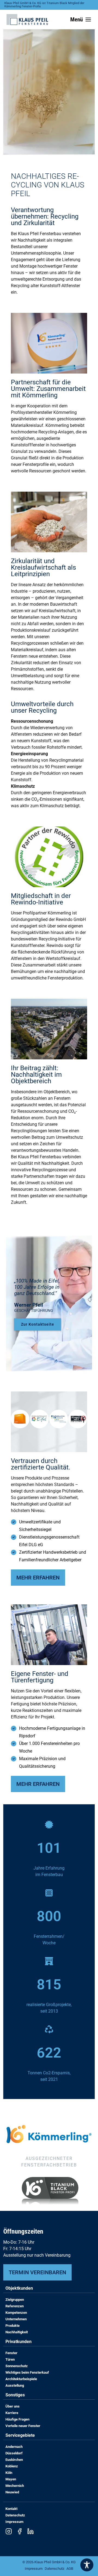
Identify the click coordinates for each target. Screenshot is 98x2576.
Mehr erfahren (38, 1578)
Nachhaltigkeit (17, 2332)
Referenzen (15, 2306)
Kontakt (11, 2509)
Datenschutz (15, 2515)
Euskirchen (14, 2460)
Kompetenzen (16, 2313)
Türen (10, 2359)
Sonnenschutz (17, 2366)
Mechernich (15, 2486)
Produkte (13, 2326)
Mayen (11, 2479)
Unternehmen (16, 2319)
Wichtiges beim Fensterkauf (27, 2372)
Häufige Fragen (17, 2419)
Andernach (14, 2447)
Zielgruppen (15, 2300)
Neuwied (12, 2492)
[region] (49, 82)
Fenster (11, 2353)
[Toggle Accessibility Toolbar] (87, 2565)
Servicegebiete (20, 2436)
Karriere (12, 2413)
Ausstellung (15, 2385)
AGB (70, 2569)
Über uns (13, 2406)
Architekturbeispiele (21, 2379)
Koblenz (12, 2466)
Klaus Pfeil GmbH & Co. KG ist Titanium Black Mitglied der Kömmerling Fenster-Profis (44, 5)
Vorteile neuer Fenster (23, 2426)
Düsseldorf (14, 2453)
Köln (9, 2473)
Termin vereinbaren (37, 2272)
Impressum (14, 2522)
